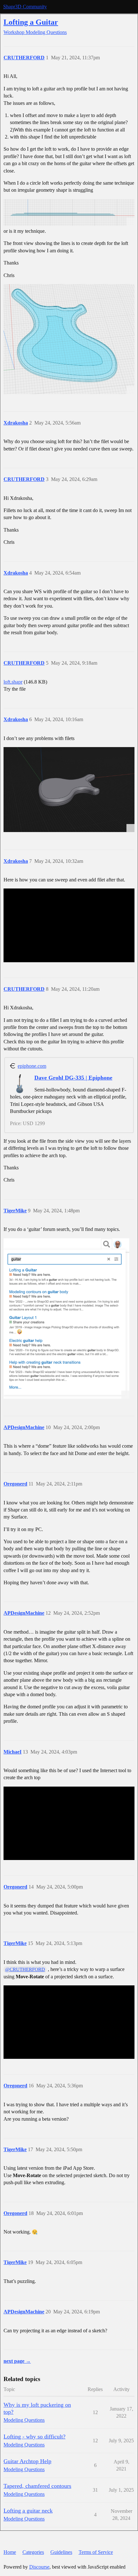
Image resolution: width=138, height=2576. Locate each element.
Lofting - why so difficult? (34, 2437)
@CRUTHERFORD (25, 1969)
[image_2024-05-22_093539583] (69, 212)
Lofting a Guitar (31, 22)
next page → (17, 2361)
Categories (33, 2552)
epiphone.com (32, 1066)
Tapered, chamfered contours (37, 2486)
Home (10, 2552)
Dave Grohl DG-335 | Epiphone (73, 1078)
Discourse (39, 2567)
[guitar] (69, 339)
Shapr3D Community (25, 7)
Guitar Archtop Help (27, 2461)
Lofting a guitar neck (28, 2511)
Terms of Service (96, 2552)
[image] (69, 790)
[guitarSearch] (66, 1318)
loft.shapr (13, 682)
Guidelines (61, 2552)
